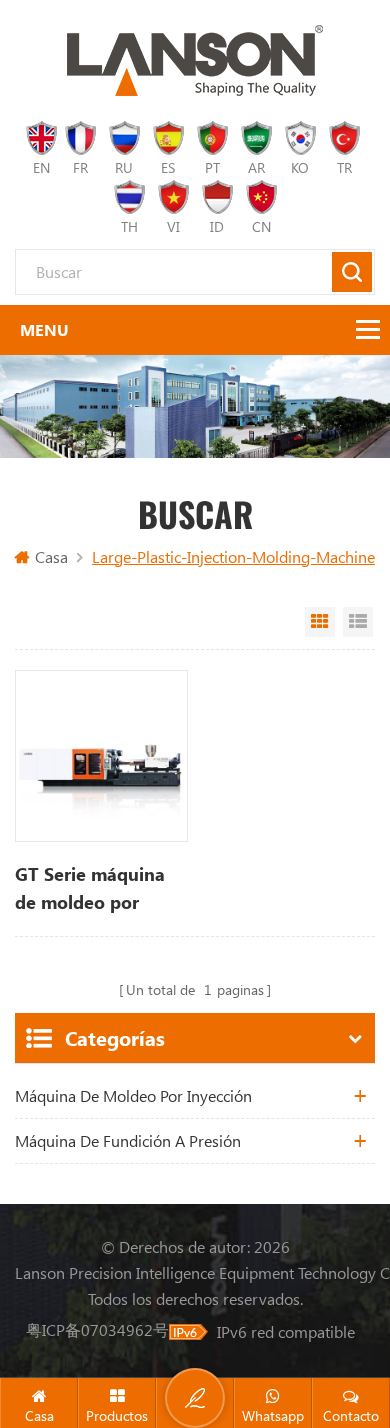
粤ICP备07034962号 (97, 1329)
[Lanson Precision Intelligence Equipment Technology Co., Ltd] (195, 60)
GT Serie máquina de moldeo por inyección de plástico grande (90, 889)
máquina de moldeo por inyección (133, 1095)
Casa (51, 556)
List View (358, 622)
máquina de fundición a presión (128, 1140)
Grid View (320, 622)
